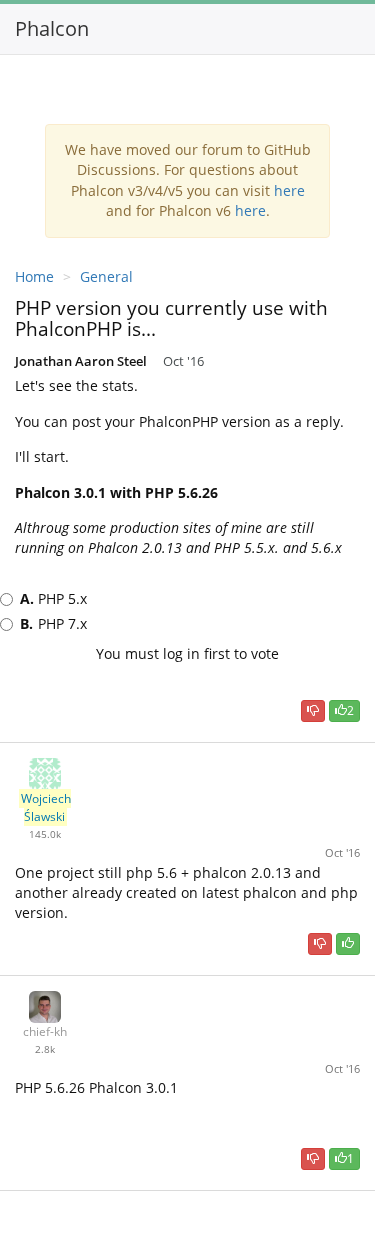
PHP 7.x (53, 623)
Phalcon (52, 28)
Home (34, 276)
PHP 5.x (53, 598)
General (106, 276)
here (289, 190)
